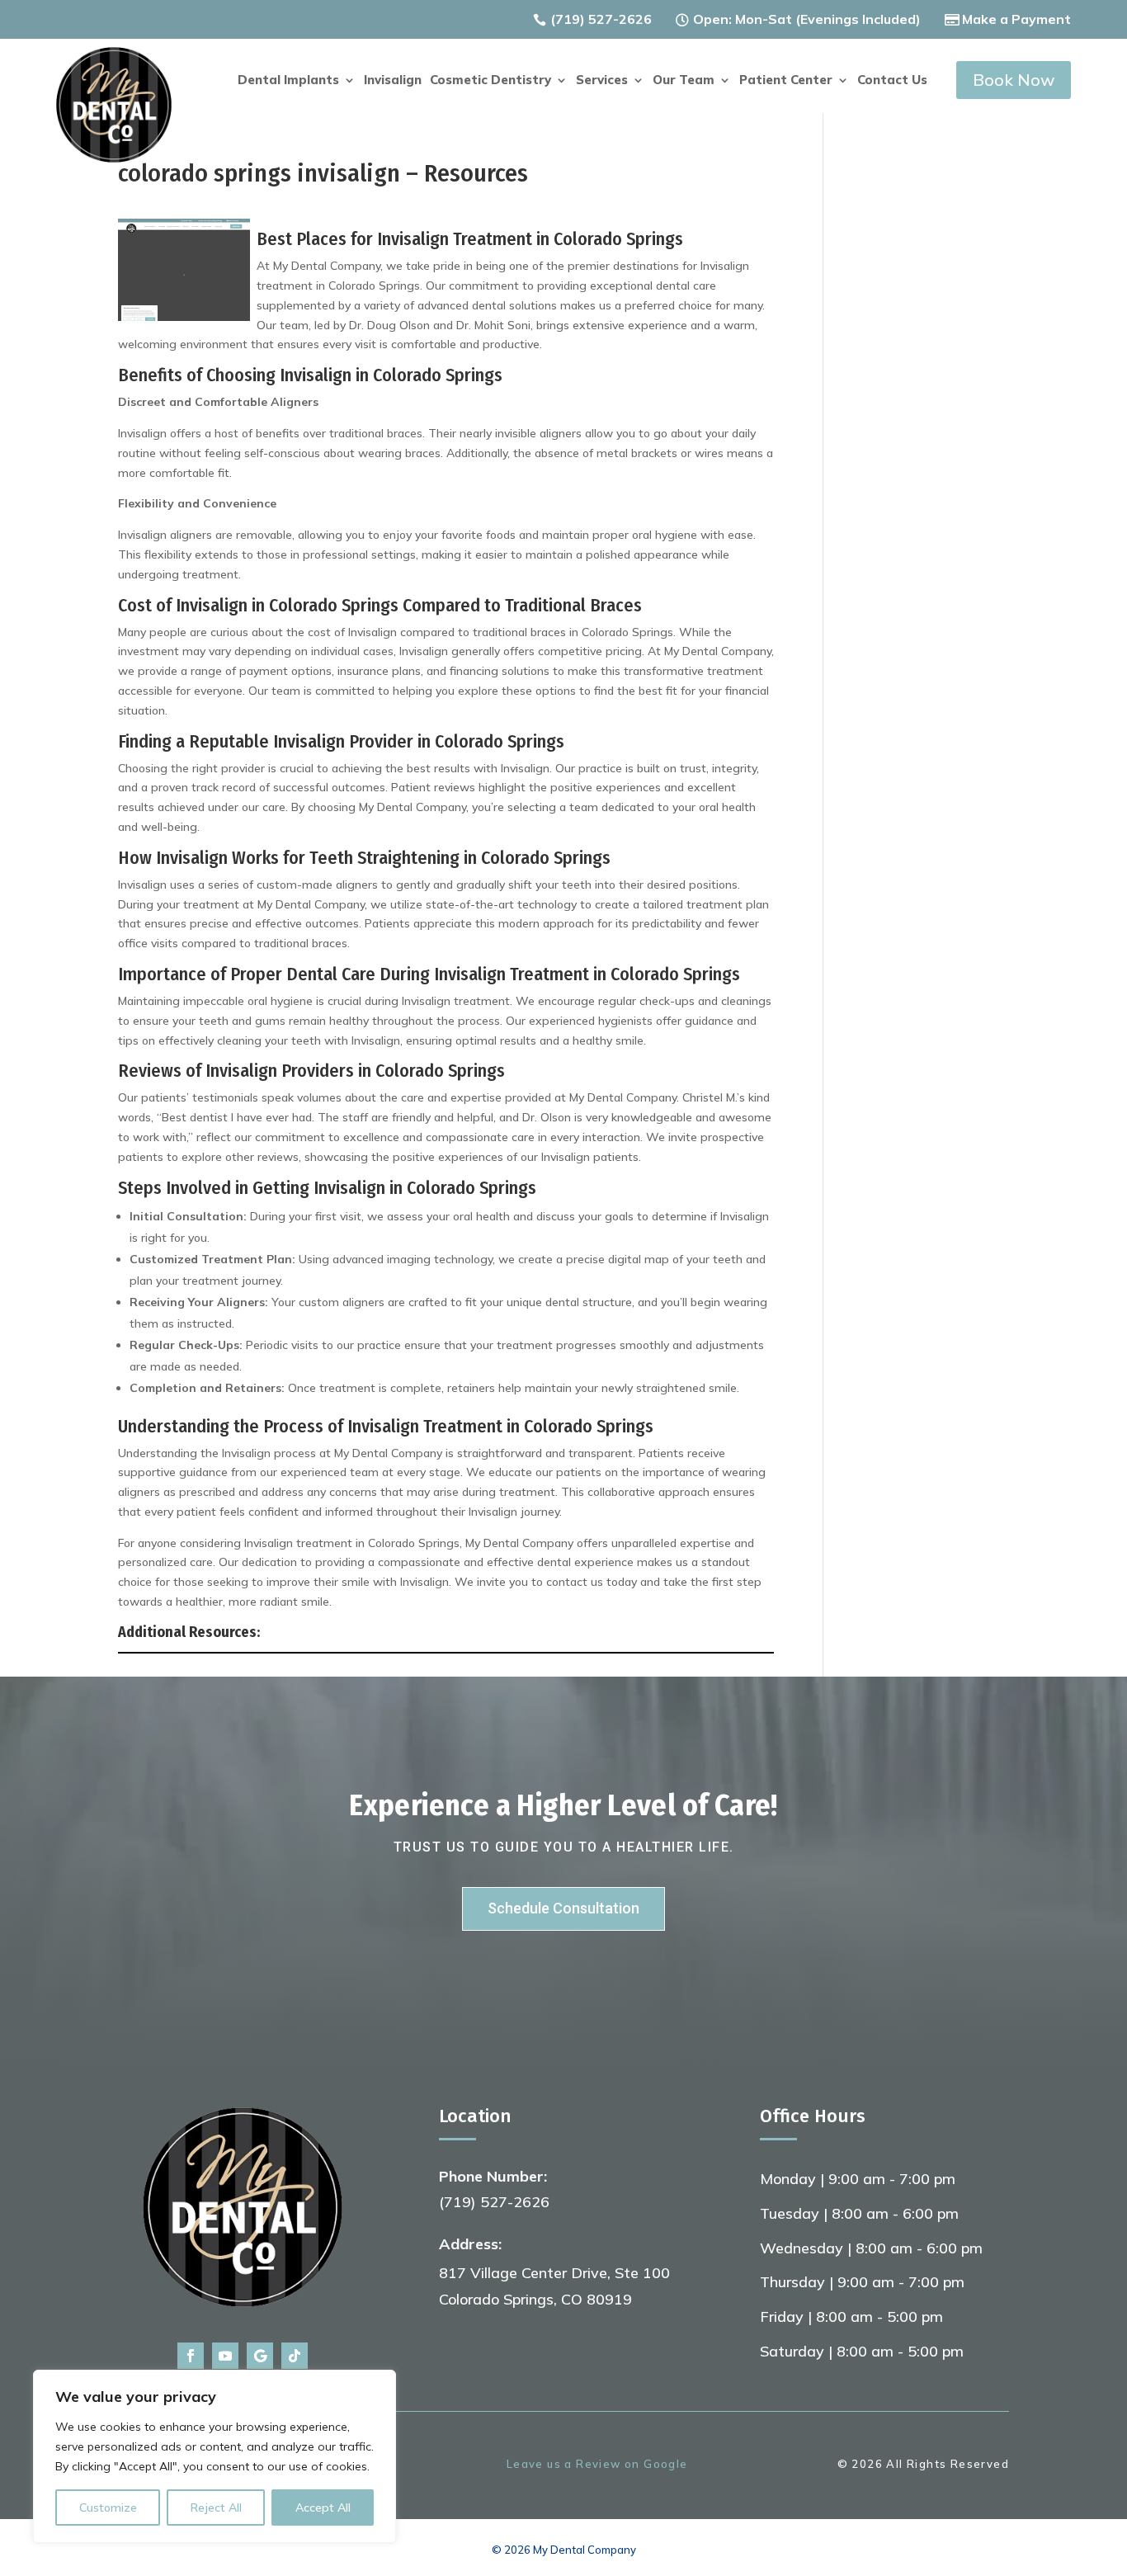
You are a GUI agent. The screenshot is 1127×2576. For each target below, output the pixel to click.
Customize (108, 2508)
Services (602, 81)
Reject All (216, 2508)
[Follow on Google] (260, 2356)
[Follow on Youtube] (225, 2356)
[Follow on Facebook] (191, 2356)
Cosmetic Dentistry (490, 81)
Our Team (684, 81)
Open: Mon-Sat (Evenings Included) (807, 19)
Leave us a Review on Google (597, 2464)
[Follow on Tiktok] (295, 2356)
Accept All (323, 2508)
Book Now (1014, 80)
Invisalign (393, 81)
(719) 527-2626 (601, 19)
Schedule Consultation (563, 1908)
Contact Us (892, 81)
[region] (215, 2456)
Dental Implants (288, 81)
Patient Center (786, 81)
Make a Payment (1016, 19)
